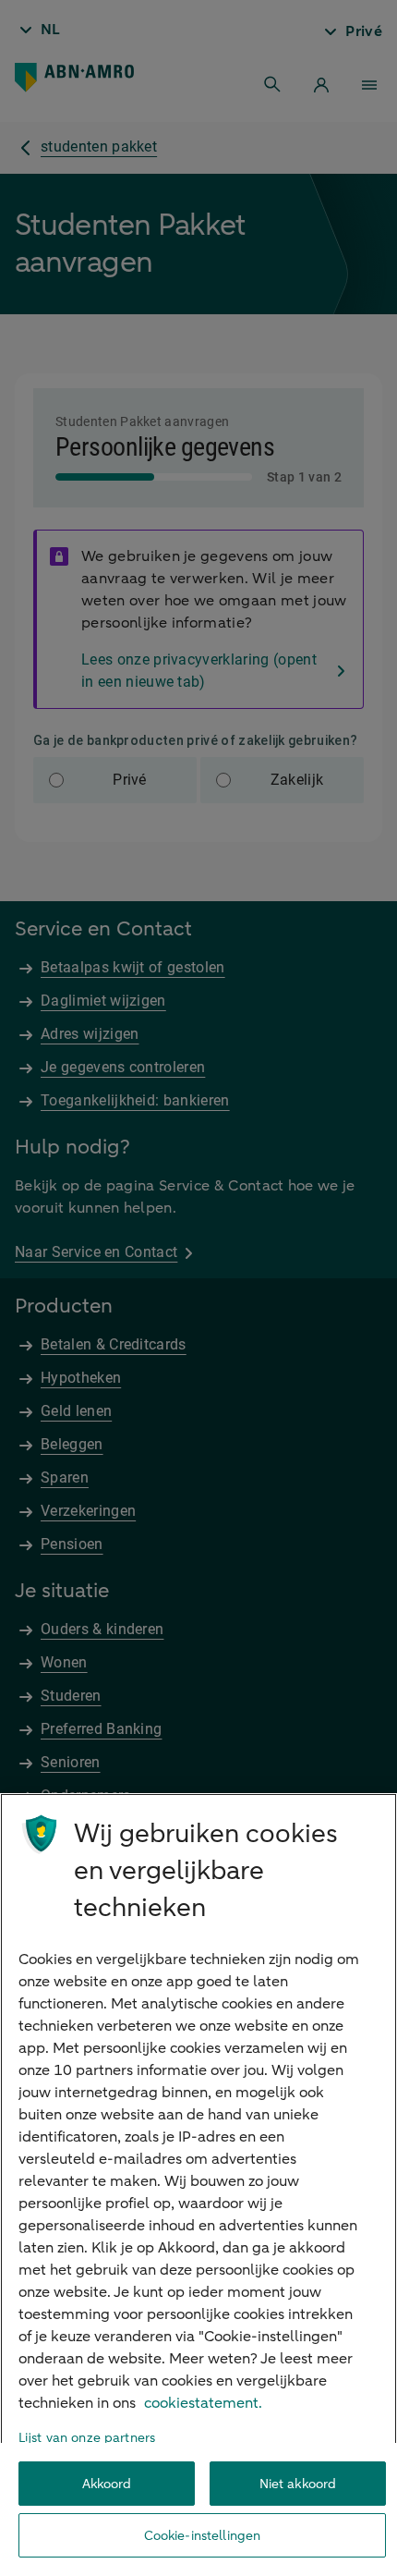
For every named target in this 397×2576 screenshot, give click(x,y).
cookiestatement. (203, 2403)
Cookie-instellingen (203, 2536)
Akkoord (107, 2484)
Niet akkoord (298, 2484)
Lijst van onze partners (87, 2438)
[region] (198, 2185)
